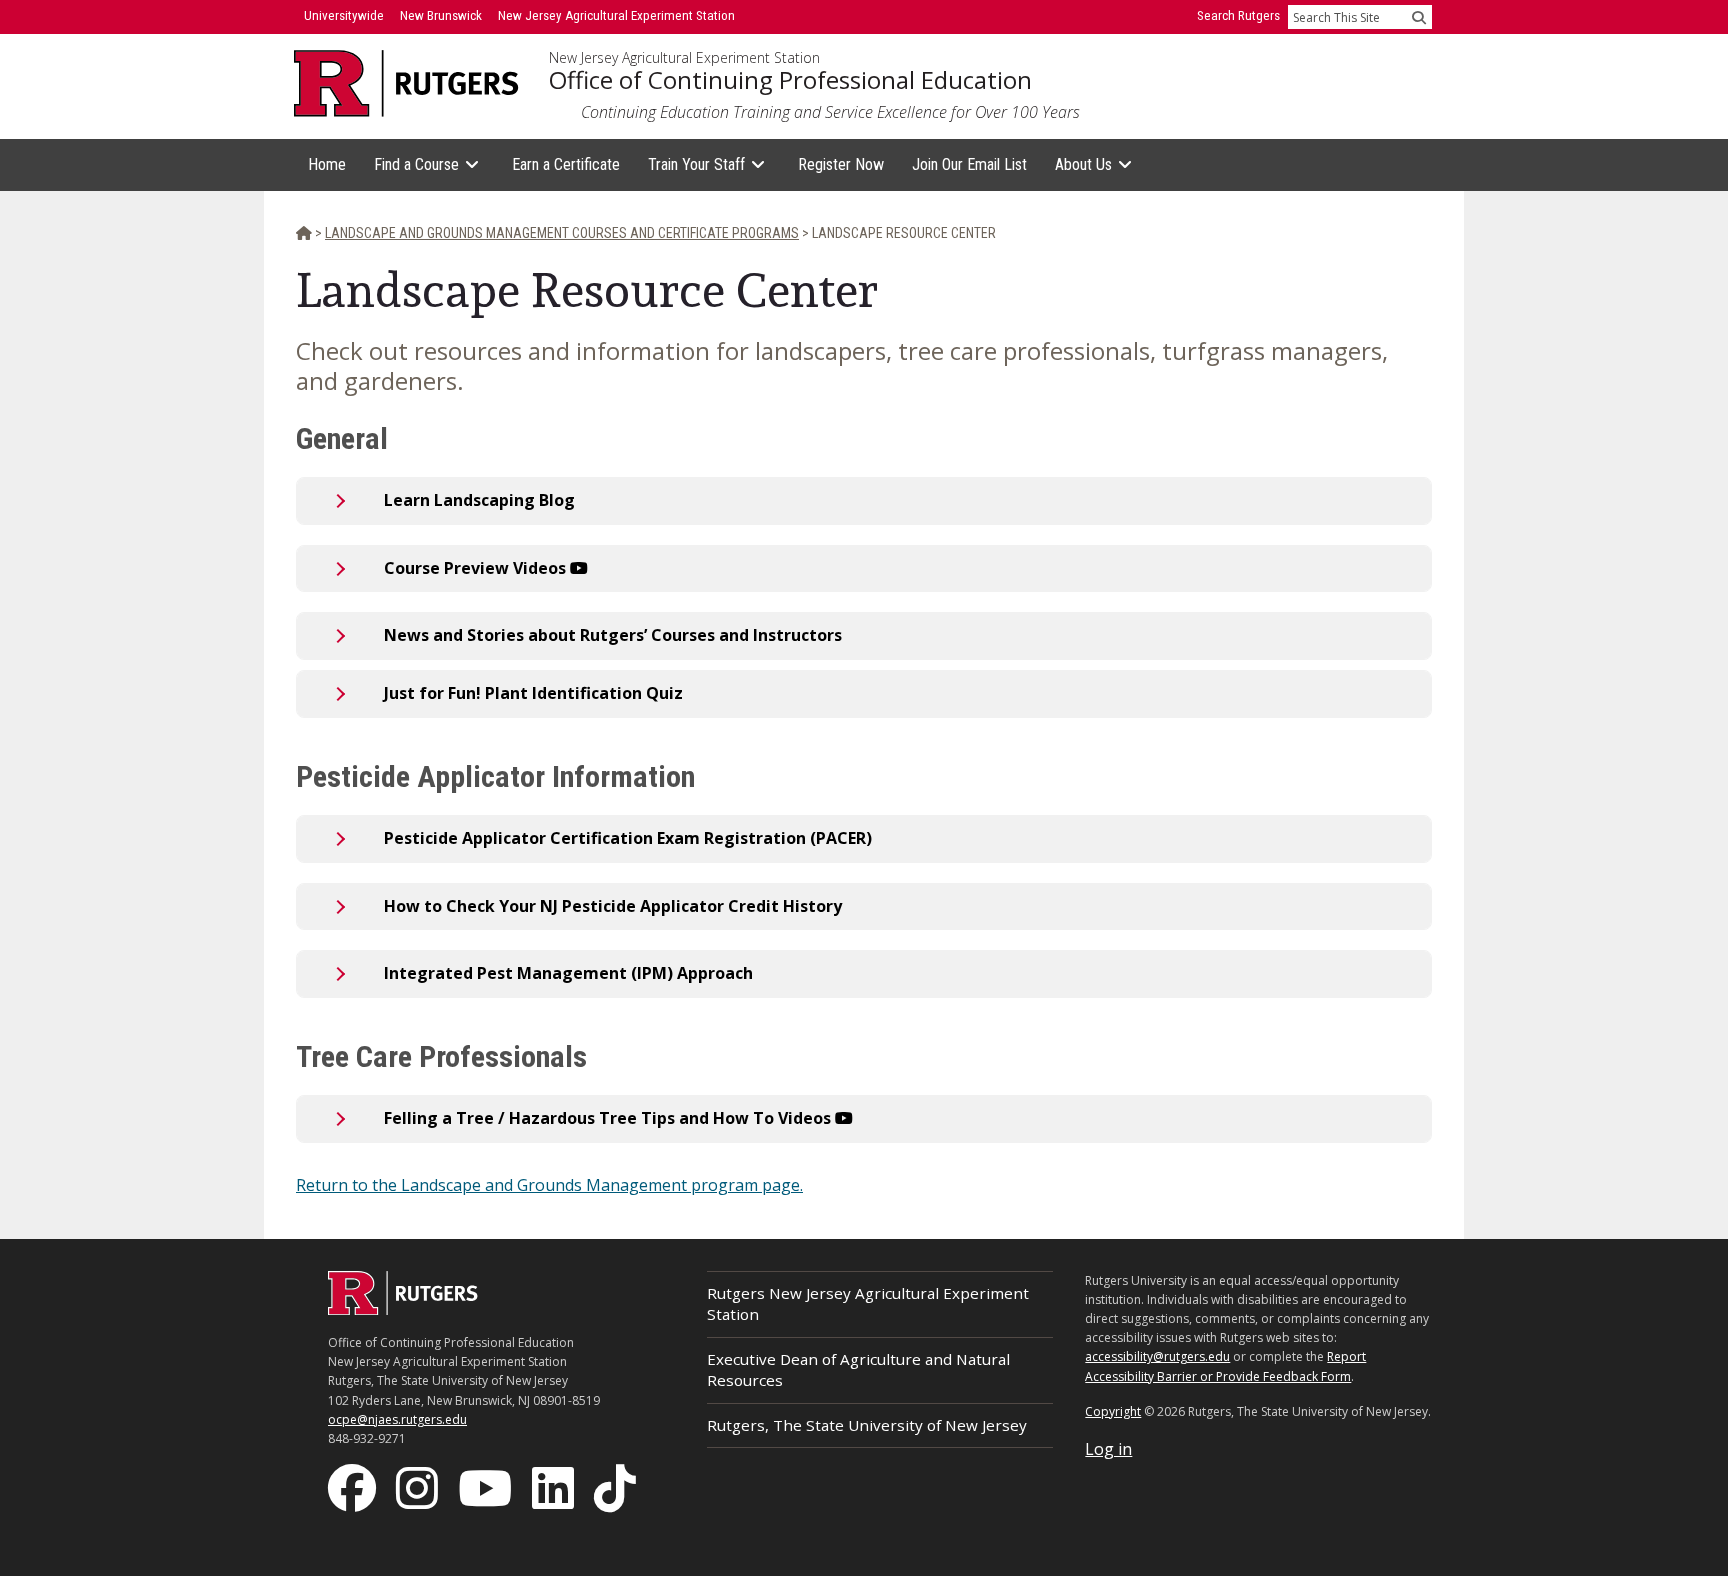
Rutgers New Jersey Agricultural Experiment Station (868, 1303)
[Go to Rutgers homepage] (403, 1309)
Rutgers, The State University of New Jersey (867, 1425)
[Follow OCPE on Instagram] (419, 1487)
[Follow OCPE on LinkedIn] (555, 1487)
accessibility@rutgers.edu (1157, 1356)
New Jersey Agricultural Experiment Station (684, 58)
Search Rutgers (1238, 15)
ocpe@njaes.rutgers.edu (397, 1419)
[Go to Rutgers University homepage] (406, 83)
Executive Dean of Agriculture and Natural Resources (858, 1369)
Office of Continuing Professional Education (790, 80)
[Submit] (1419, 17)
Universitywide (344, 15)
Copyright (1113, 1411)
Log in (1108, 1449)
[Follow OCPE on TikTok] (617, 1487)
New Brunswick (441, 15)
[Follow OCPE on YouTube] (487, 1487)
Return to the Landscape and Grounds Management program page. (549, 1185)
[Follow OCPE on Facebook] (354, 1487)
